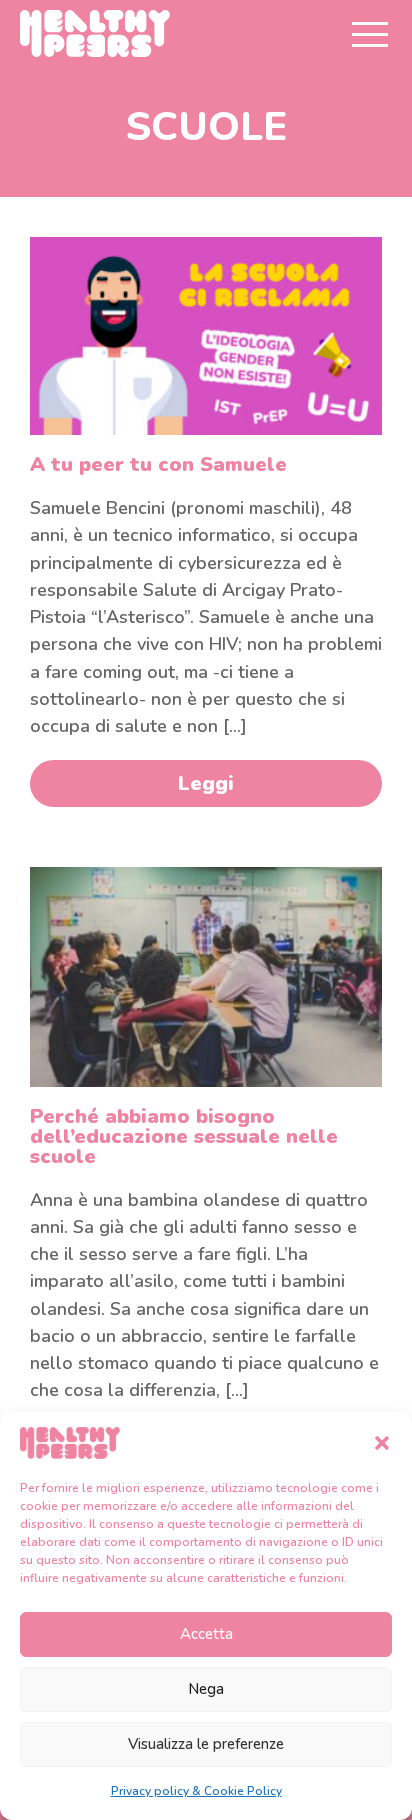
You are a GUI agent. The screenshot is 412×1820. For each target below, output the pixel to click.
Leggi (206, 783)
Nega (206, 1689)
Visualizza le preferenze (206, 1744)
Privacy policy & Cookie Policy (196, 1791)
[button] (382, 1443)
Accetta (206, 1634)
